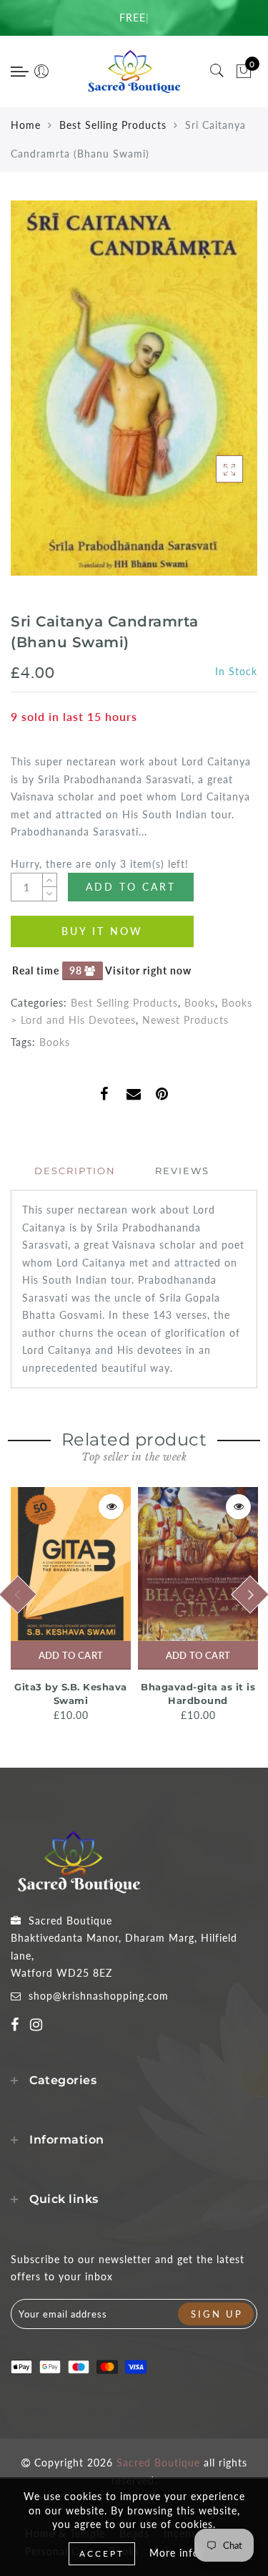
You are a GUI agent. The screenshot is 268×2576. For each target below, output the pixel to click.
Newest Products (185, 1020)
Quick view (111, 1507)
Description (75, 1171)
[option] (71, 1606)
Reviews (182, 1171)
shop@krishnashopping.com (99, 1996)
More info (174, 2553)
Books (200, 1003)
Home (26, 125)
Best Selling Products (113, 125)
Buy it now (102, 931)
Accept (102, 2553)
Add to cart (71, 1655)
